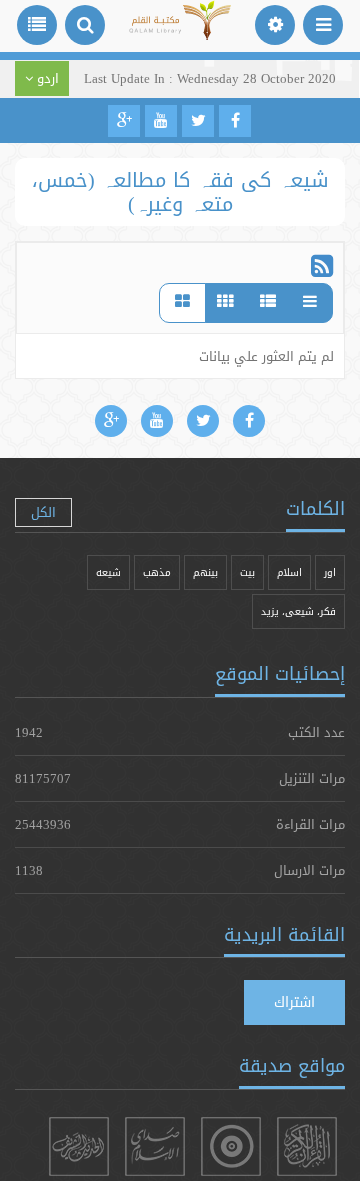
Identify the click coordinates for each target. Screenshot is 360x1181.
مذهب (157, 572)
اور (330, 572)
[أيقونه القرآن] (307, 1146)
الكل (43, 512)
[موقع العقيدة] (231, 1146)
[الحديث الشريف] (79, 1146)
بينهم (205, 572)
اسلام (289, 572)
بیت (247, 572)
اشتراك (294, 1002)
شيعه (108, 572)
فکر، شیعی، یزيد (298, 611)
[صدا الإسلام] (155, 1146)
